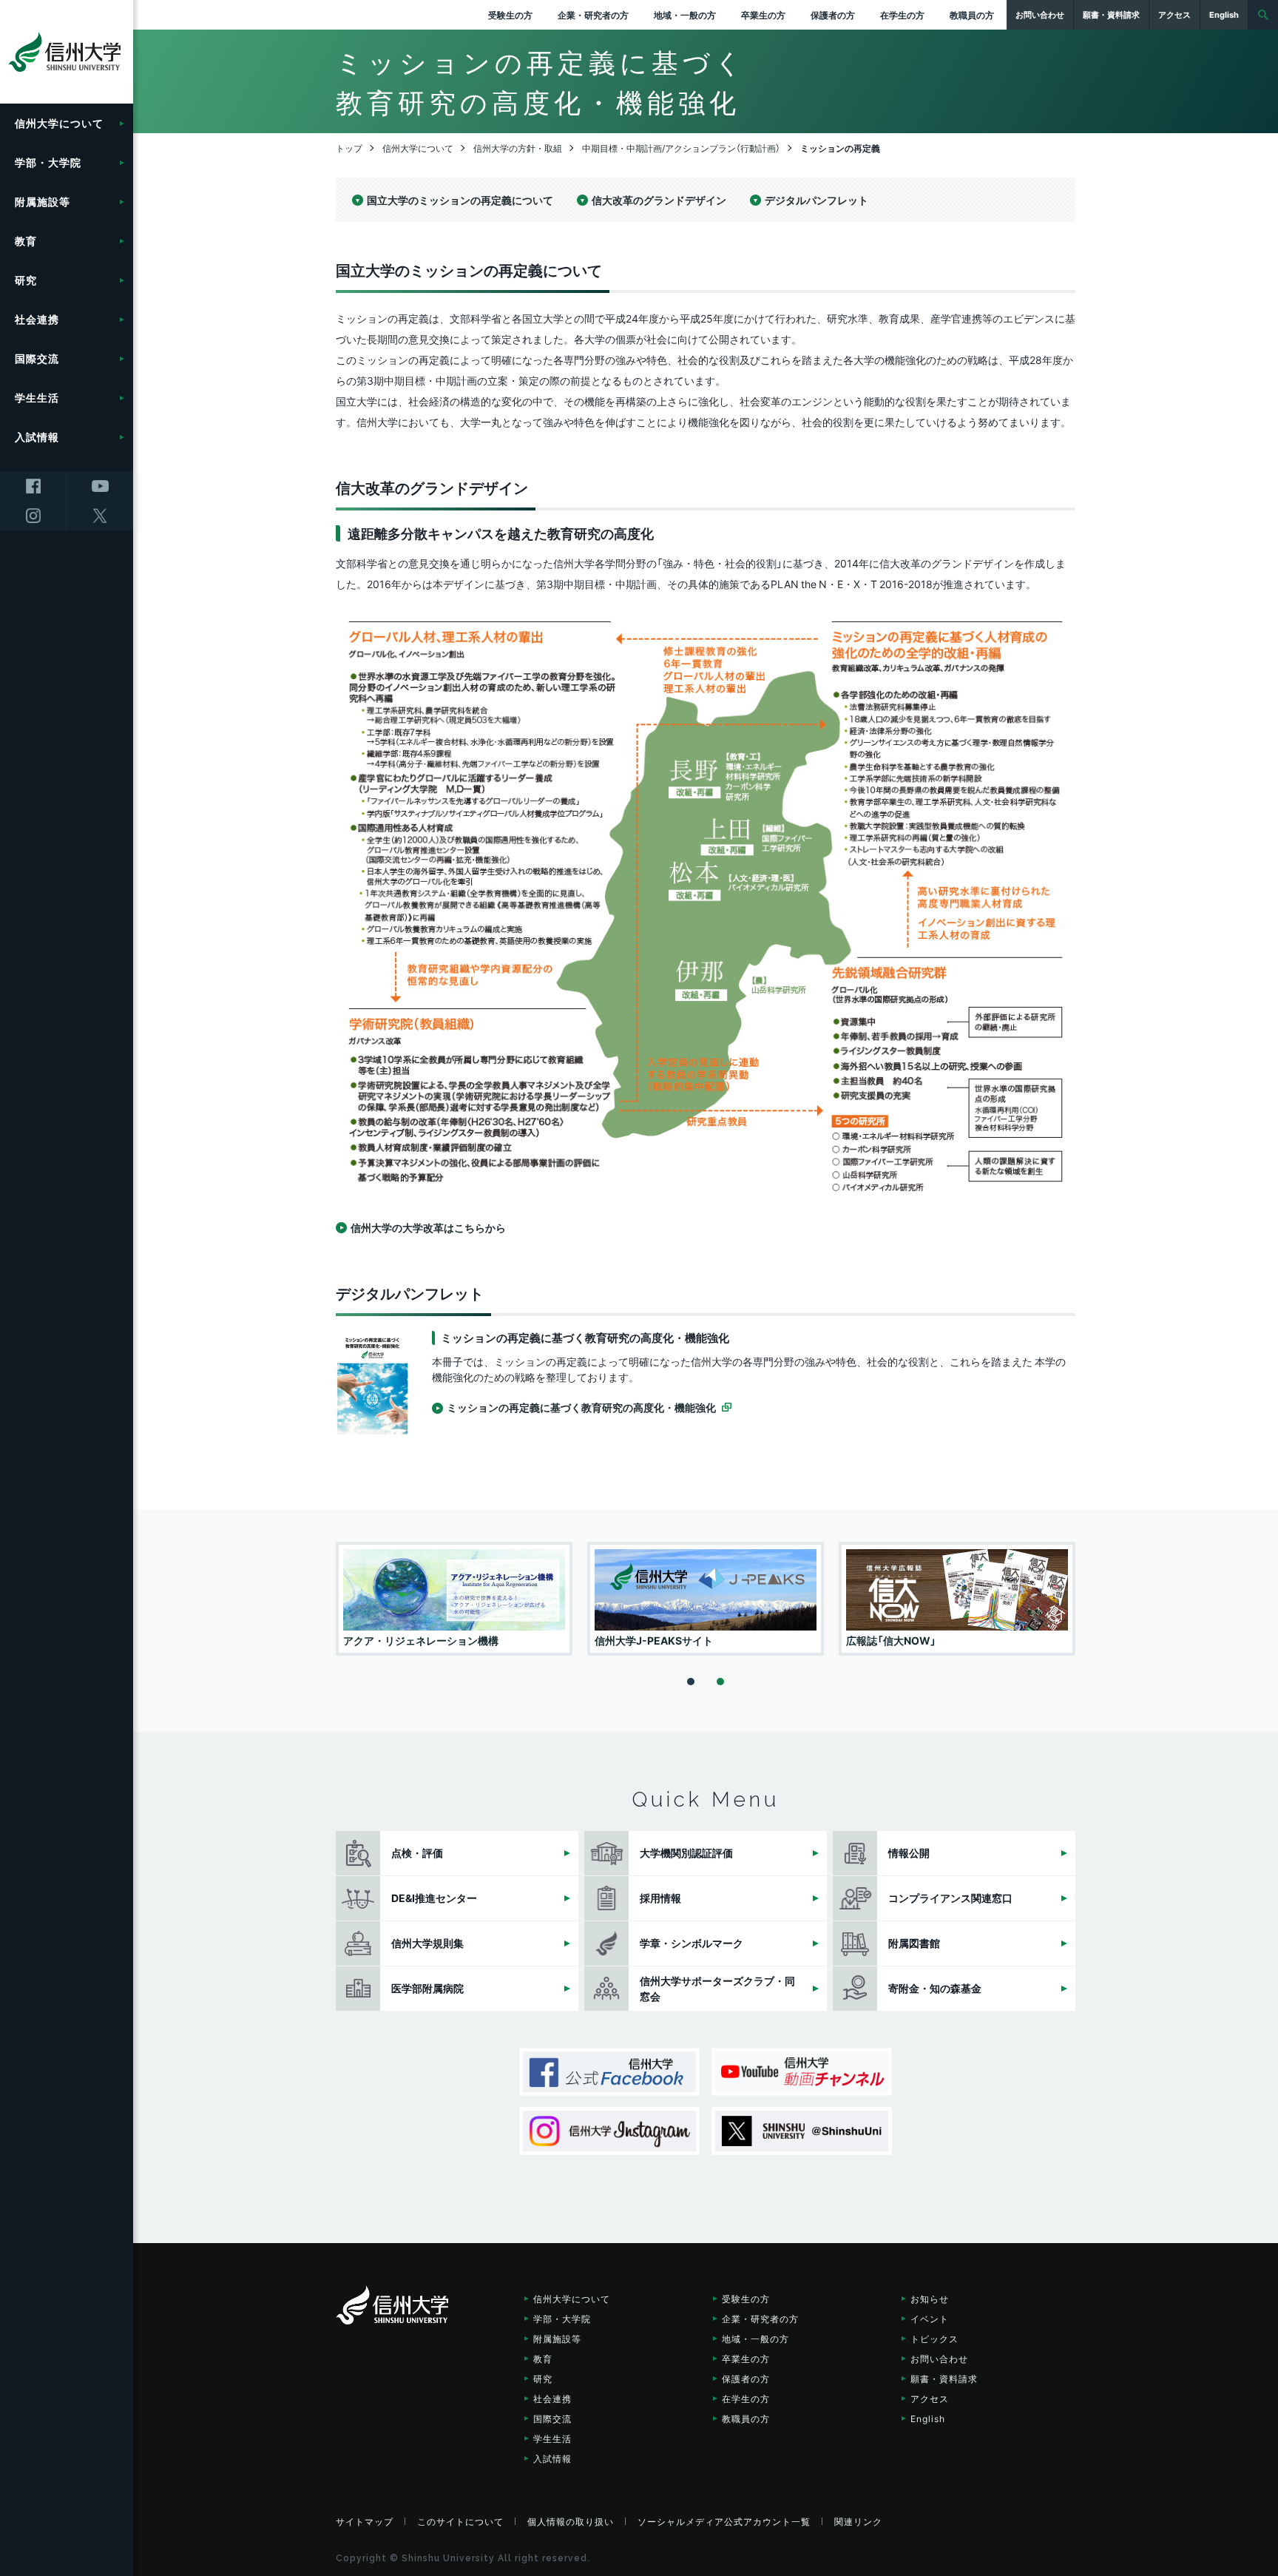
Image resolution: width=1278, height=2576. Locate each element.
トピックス (934, 2339)
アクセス (930, 2398)
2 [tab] (720, 1682)
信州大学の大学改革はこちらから (428, 1227)
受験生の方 (510, 15)
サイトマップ (365, 2521)
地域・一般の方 (685, 15)
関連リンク (858, 2521)
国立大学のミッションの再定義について (460, 200)
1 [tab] (691, 1682)
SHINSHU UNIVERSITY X (802, 2131)
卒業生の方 (763, 15)
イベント (930, 2319)
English (928, 2418)
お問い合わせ (939, 2358)
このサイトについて (460, 2521)
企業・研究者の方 (593, 15)
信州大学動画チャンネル (802, 2072)
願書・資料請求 (944, 2378)
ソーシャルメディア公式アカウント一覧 (724, 2521)
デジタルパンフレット (816, 200)
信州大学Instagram (609, 2131)
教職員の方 (972, 15)
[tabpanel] (454, 1599)
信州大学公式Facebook (609, 2072)
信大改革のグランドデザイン (659, 200)
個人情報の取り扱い (571, 2521)
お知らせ (930, 2299)
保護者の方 (833, 15)
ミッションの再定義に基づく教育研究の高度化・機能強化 (581, 1407)
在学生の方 (902, 15)
